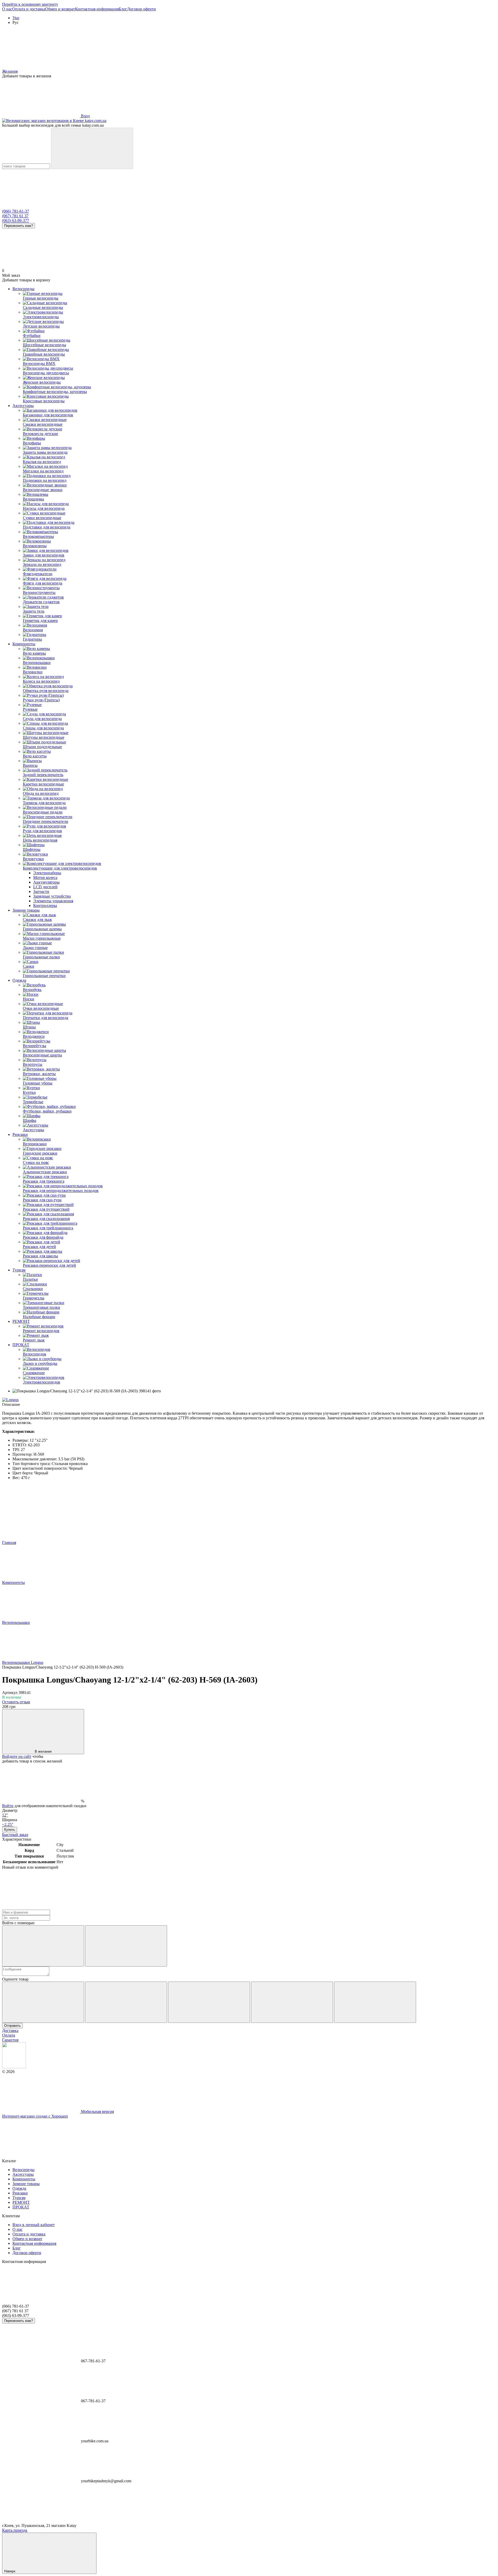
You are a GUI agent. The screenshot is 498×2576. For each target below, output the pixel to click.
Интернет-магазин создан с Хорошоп (35, 2116)
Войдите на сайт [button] (17, 1756)
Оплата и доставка (29, 9)
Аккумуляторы (46, 882)
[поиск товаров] (92, 148)
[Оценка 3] (209, 2002)
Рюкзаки (20, 1134)
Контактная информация (97, 9)
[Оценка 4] (292, 2002)
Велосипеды (23, 289)
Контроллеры (45, 906)
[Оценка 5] (375, 2002)
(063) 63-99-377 (16, 221)
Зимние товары (26, 910)
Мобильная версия (97, 2111)
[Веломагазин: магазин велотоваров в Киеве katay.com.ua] (14, 2067)
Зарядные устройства (52, 896)
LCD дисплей (45, 887)
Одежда (19, 980)
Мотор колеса (45, 877)
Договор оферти (141, 9)
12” (5, 1815)
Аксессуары (23, 406)
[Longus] (10, 1400)
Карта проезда (15, 2530)
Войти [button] (8, 1806)
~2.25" (8, 1824)
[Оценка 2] (126, 2002)
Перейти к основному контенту (30, 4)
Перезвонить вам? (19, 226)
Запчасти (41, 892)
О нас (7, 9)
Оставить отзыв (16, 1702)
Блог (123, 9)
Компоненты (24, 644)
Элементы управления (53, 901)
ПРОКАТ (21, 1345)
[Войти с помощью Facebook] (43, 1946)
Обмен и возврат (60, 9)
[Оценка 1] (43, 2002)
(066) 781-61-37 (16, 211)
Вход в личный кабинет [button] (34, 2225)
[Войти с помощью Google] (126, 1946)
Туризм (19, 1270)
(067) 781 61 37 (15, 216)
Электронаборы (47, 873)
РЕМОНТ (21, 1321)
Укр (16, 18)
